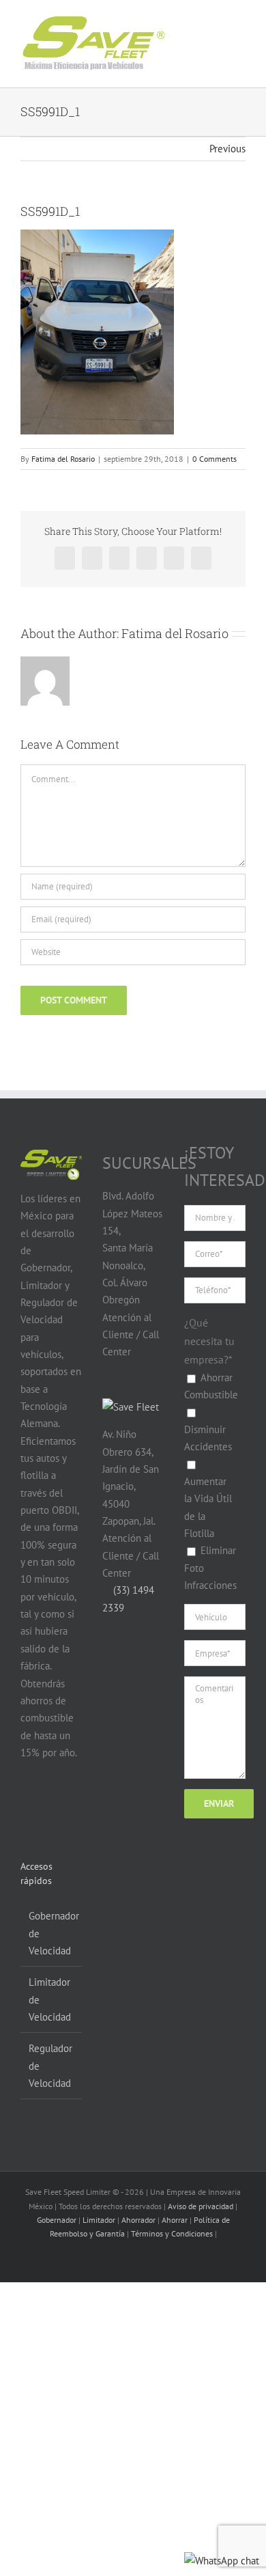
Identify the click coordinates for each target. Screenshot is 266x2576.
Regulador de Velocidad (50, 2066)
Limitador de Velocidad (50, 1999)
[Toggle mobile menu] (226, 33)
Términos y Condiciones (172, 2233)
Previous (227, 149)
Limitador (99, 2220)
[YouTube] (54, 1805)
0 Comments (215, 459)
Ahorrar (175, 2220)
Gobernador (57, 2220)
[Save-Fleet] (131, 1407)
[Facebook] (28, 1805)
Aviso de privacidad (201, 2206)
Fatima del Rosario (63, 459)
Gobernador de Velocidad (52, 1933)
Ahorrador (138, 2220)
